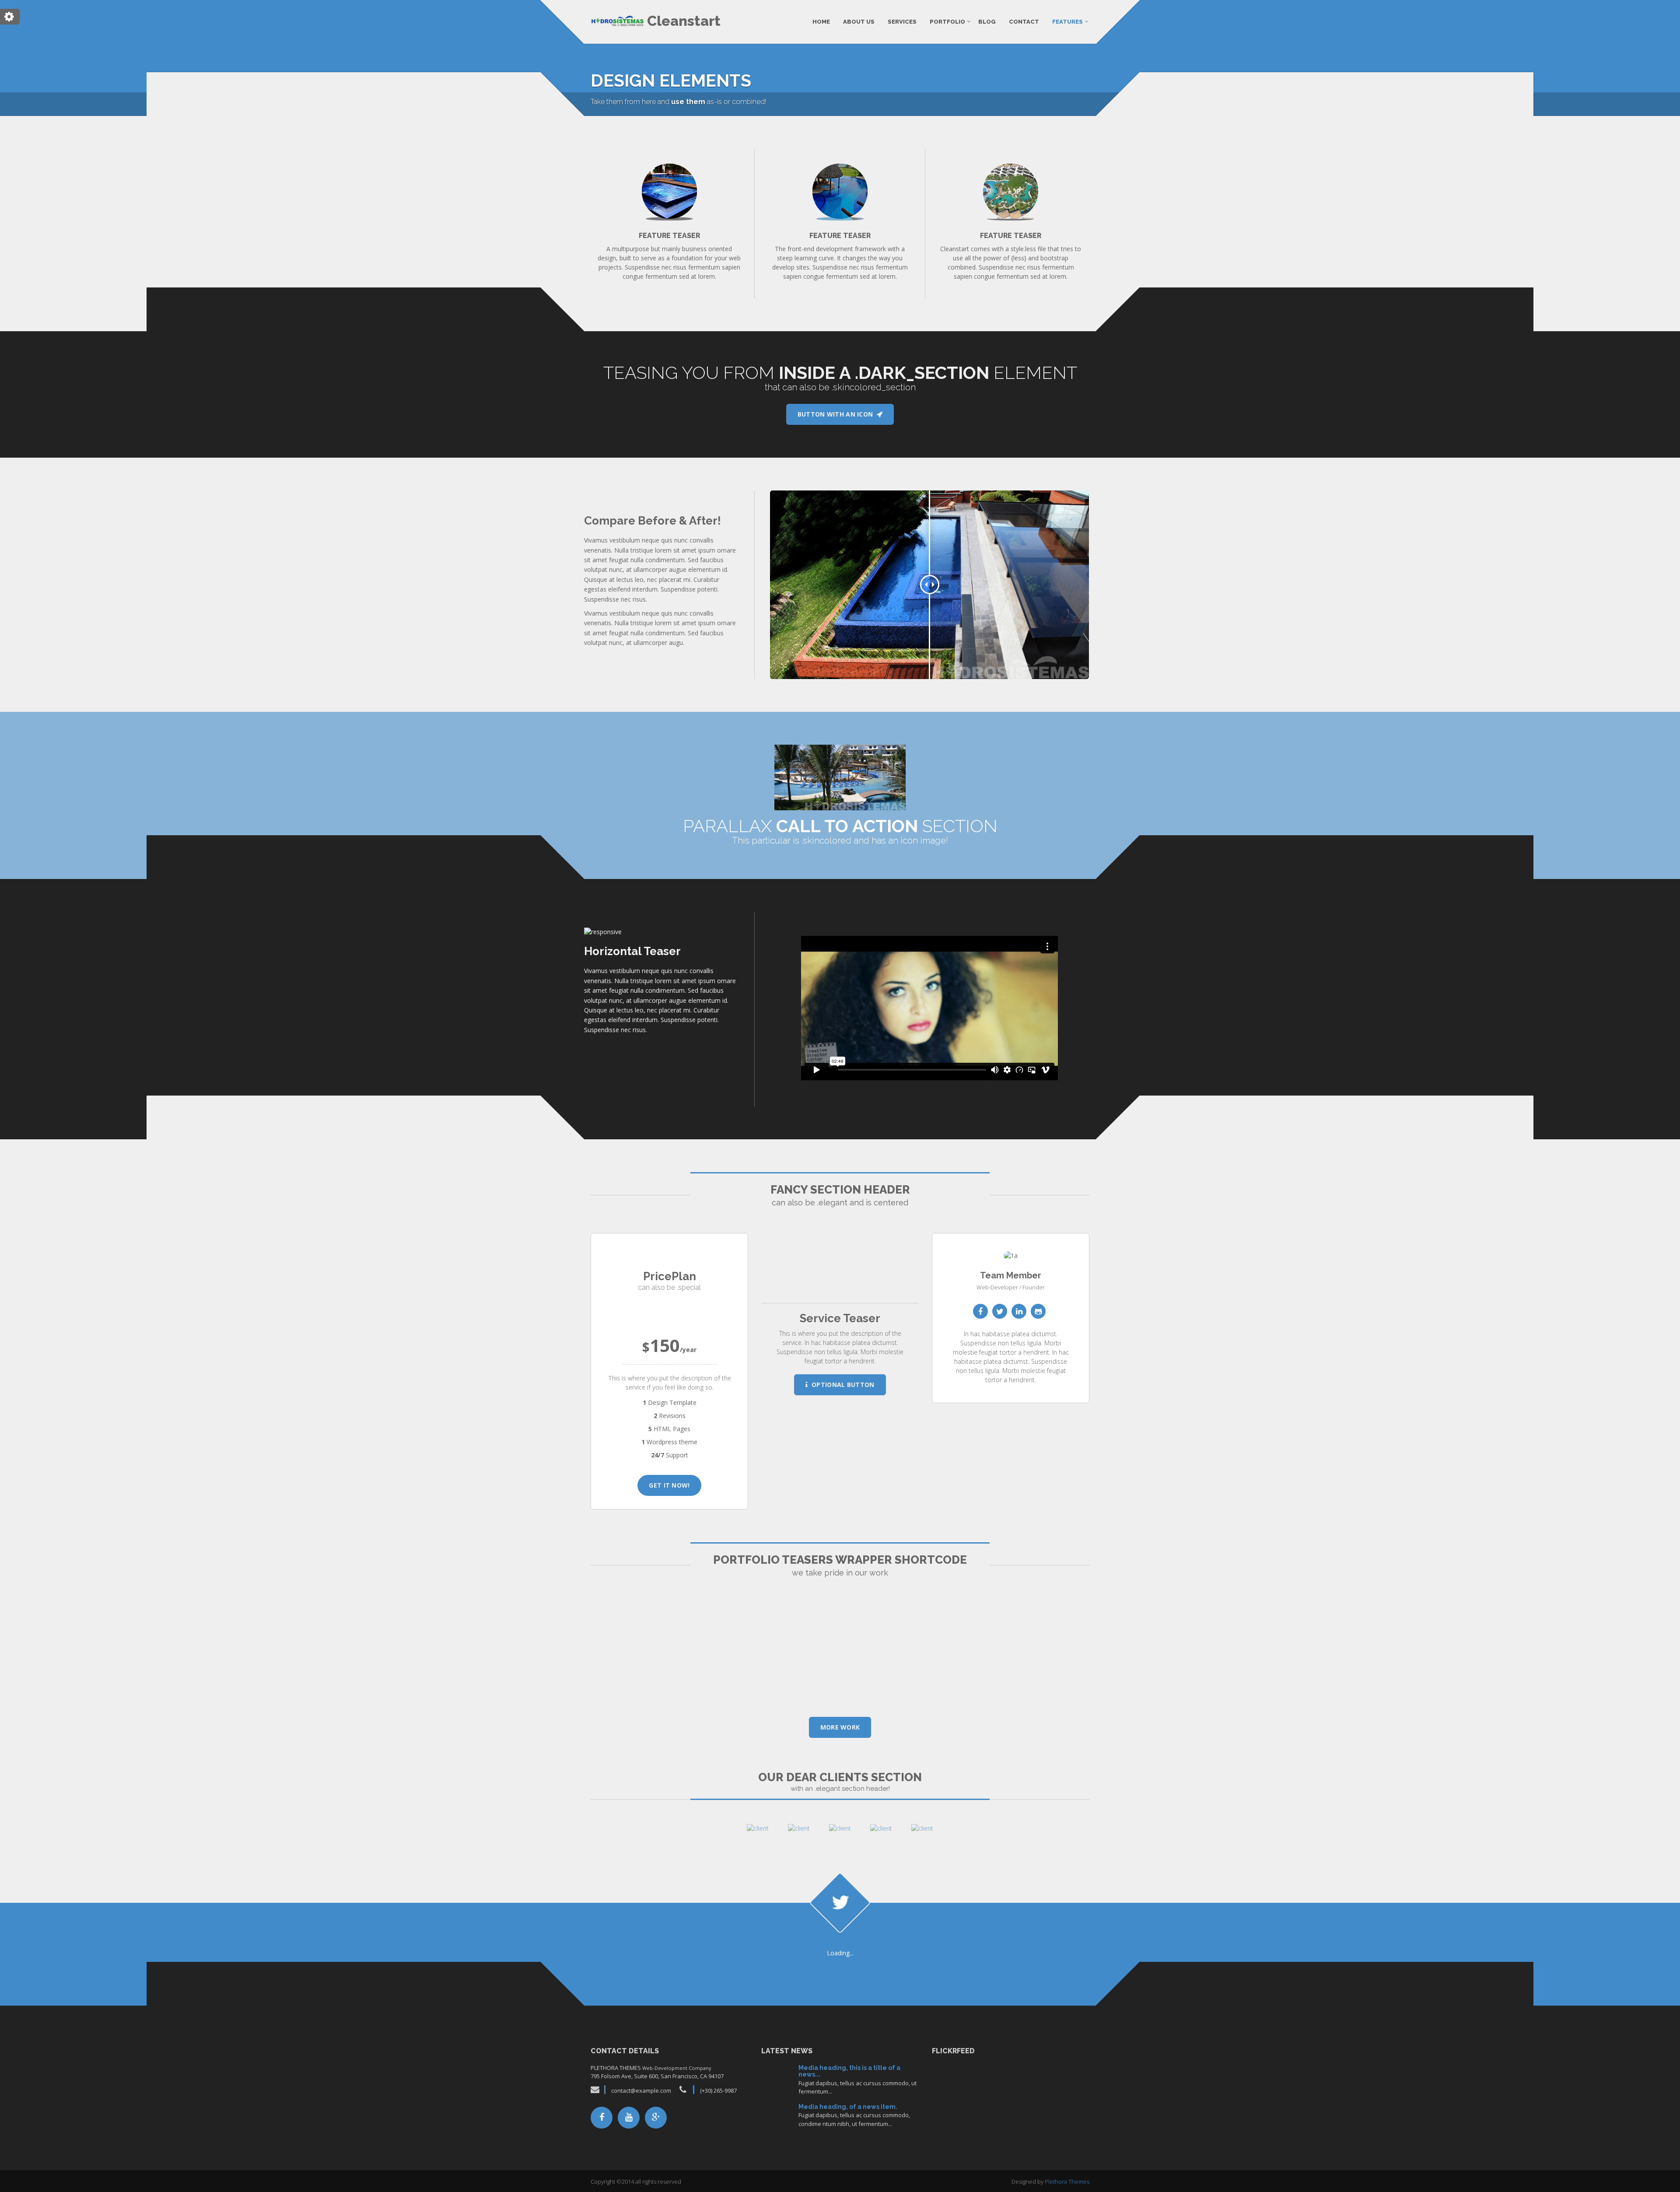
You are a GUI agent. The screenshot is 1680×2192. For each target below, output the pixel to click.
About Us (859, 22)
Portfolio (947, 22)
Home (821, 22)
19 (777, 2078)
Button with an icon (837, 414)
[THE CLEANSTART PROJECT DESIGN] (669, 1653)
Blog (987, 22)
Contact (1024, 22)
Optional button (841, 1385)
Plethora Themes (1067, 2181)
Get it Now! (669, 1485)
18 (777, 2117)
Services (902, 22)
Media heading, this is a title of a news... (849, 2071)
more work (840, 1727)
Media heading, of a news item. (848, 2107)
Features (1067, 22)
